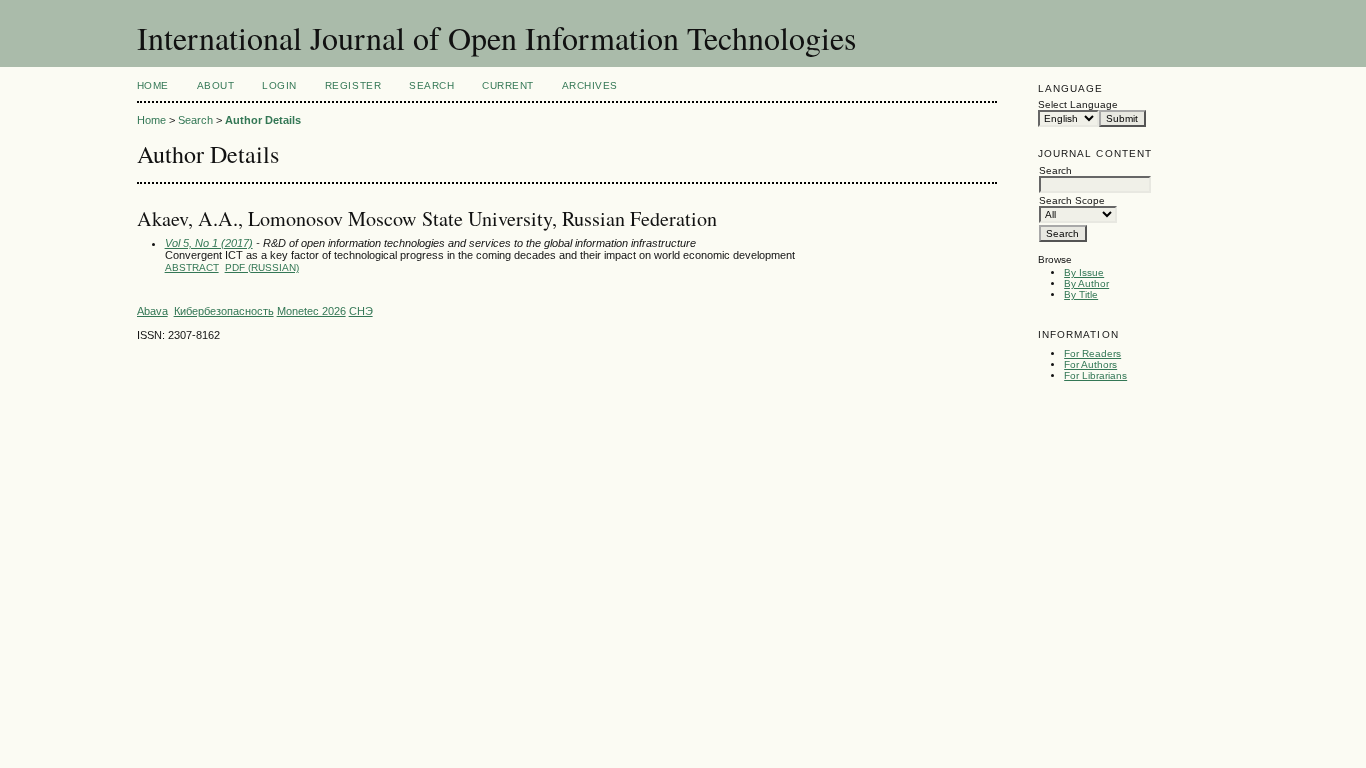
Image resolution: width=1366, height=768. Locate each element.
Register (353, 85)
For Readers (1092, 353)
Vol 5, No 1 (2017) (209, 243)
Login (279, 85)
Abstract (192, 267)
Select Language (1078, 104)
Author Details (263, 120)
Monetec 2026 (311, 311)
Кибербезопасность (224, 311)
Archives (590, 85)
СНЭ (361, 311)
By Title (1081, 294)
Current (508, 85)
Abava (152, 311)
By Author (1086, 283)
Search (431, 85)
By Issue (1084, 272)
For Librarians (1095, 375)
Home (153, 85)
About (216, 85)
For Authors (1090, 364)
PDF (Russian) (262, 267)
